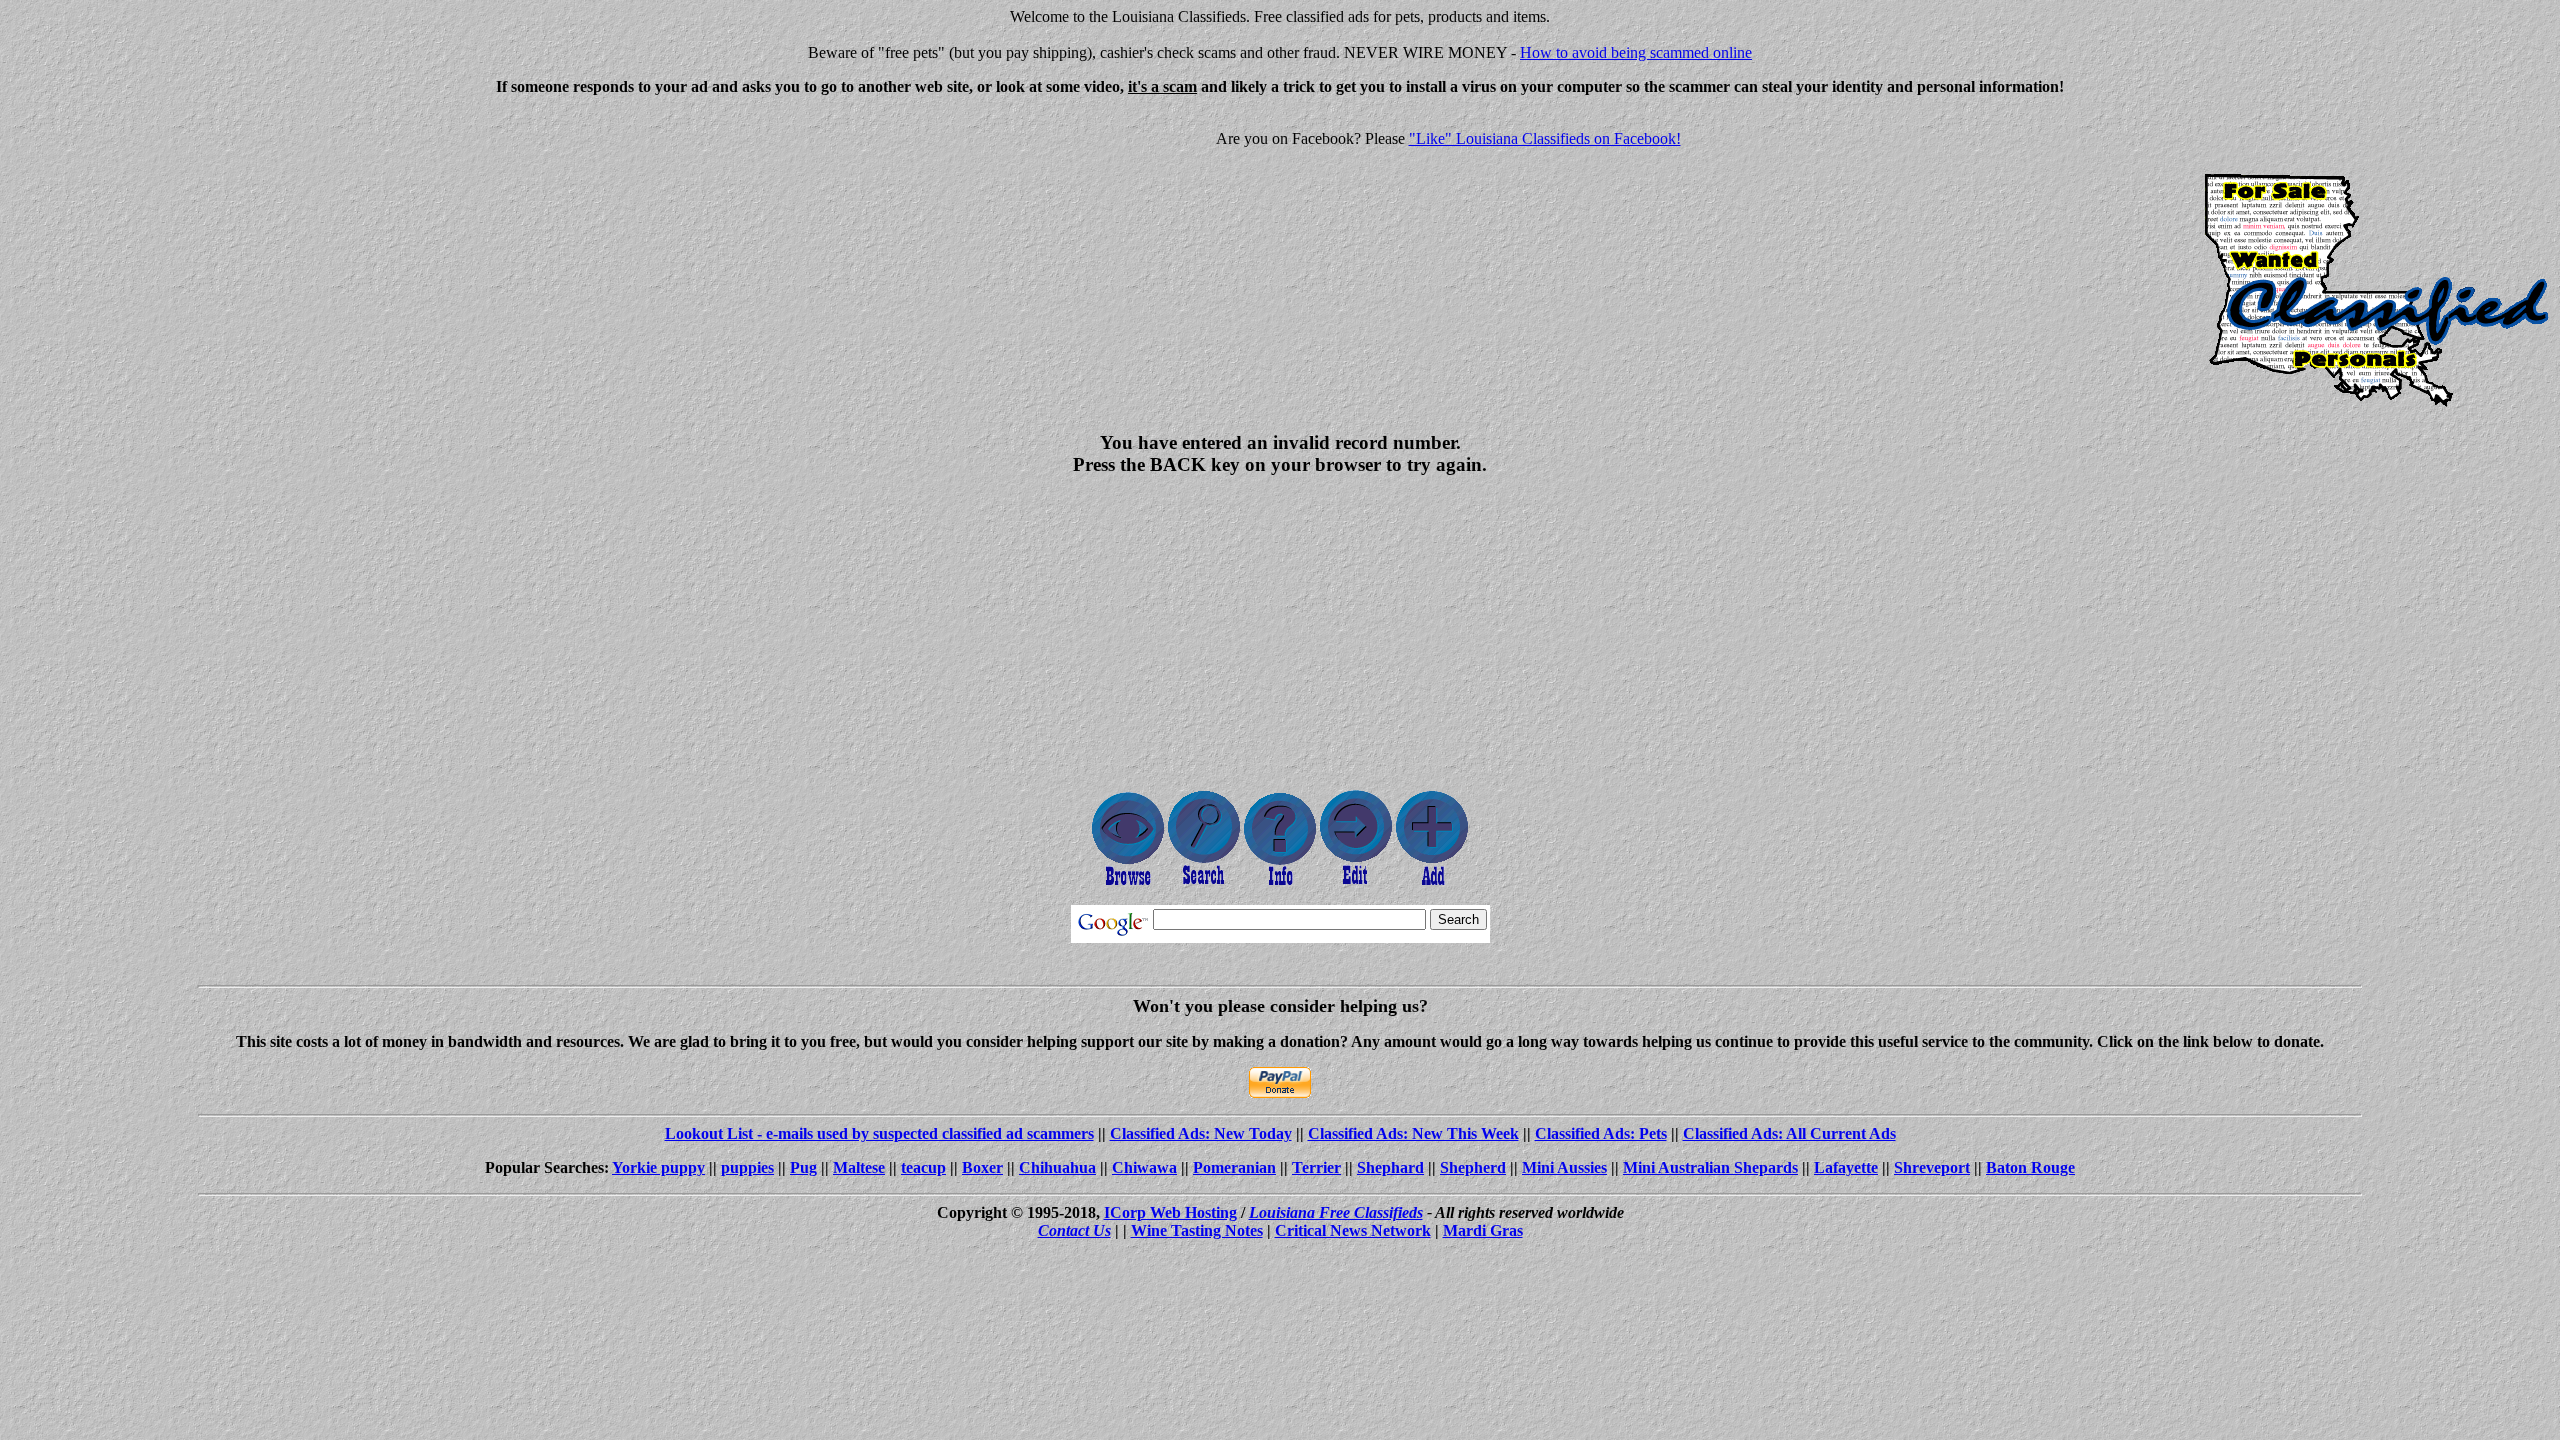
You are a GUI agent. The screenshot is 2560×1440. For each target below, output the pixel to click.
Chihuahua (1057, 1167)
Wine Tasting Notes (1197, 1230)
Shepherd (1473, 1167)
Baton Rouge (2030, 1167)
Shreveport (1932, 1167)
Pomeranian (1234, 1167)
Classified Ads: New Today (1201, 1133)
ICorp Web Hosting (1170, 1212)
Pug (803, 1167)
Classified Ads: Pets (1601, 1133)
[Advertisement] (176, 252)
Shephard (1390, 1167)
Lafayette (1846, 1167)
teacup (923, 1167)
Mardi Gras (1483, 1230)
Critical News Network (1353, 1230)
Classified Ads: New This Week (1413, 1133)
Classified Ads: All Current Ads (1789, 1133)
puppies (747, 1167)
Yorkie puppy (658, 1167)
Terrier (1316, 1167)
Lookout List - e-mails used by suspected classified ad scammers (879, 1133)
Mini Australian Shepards (1710, 1167)
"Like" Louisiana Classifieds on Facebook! (1545, 138)
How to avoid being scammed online (1636, 52)
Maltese (859, 1167)
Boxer (982, 1167)
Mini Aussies (1564, 1167)
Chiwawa (1144, 1167)
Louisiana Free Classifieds (1336, 1212)
